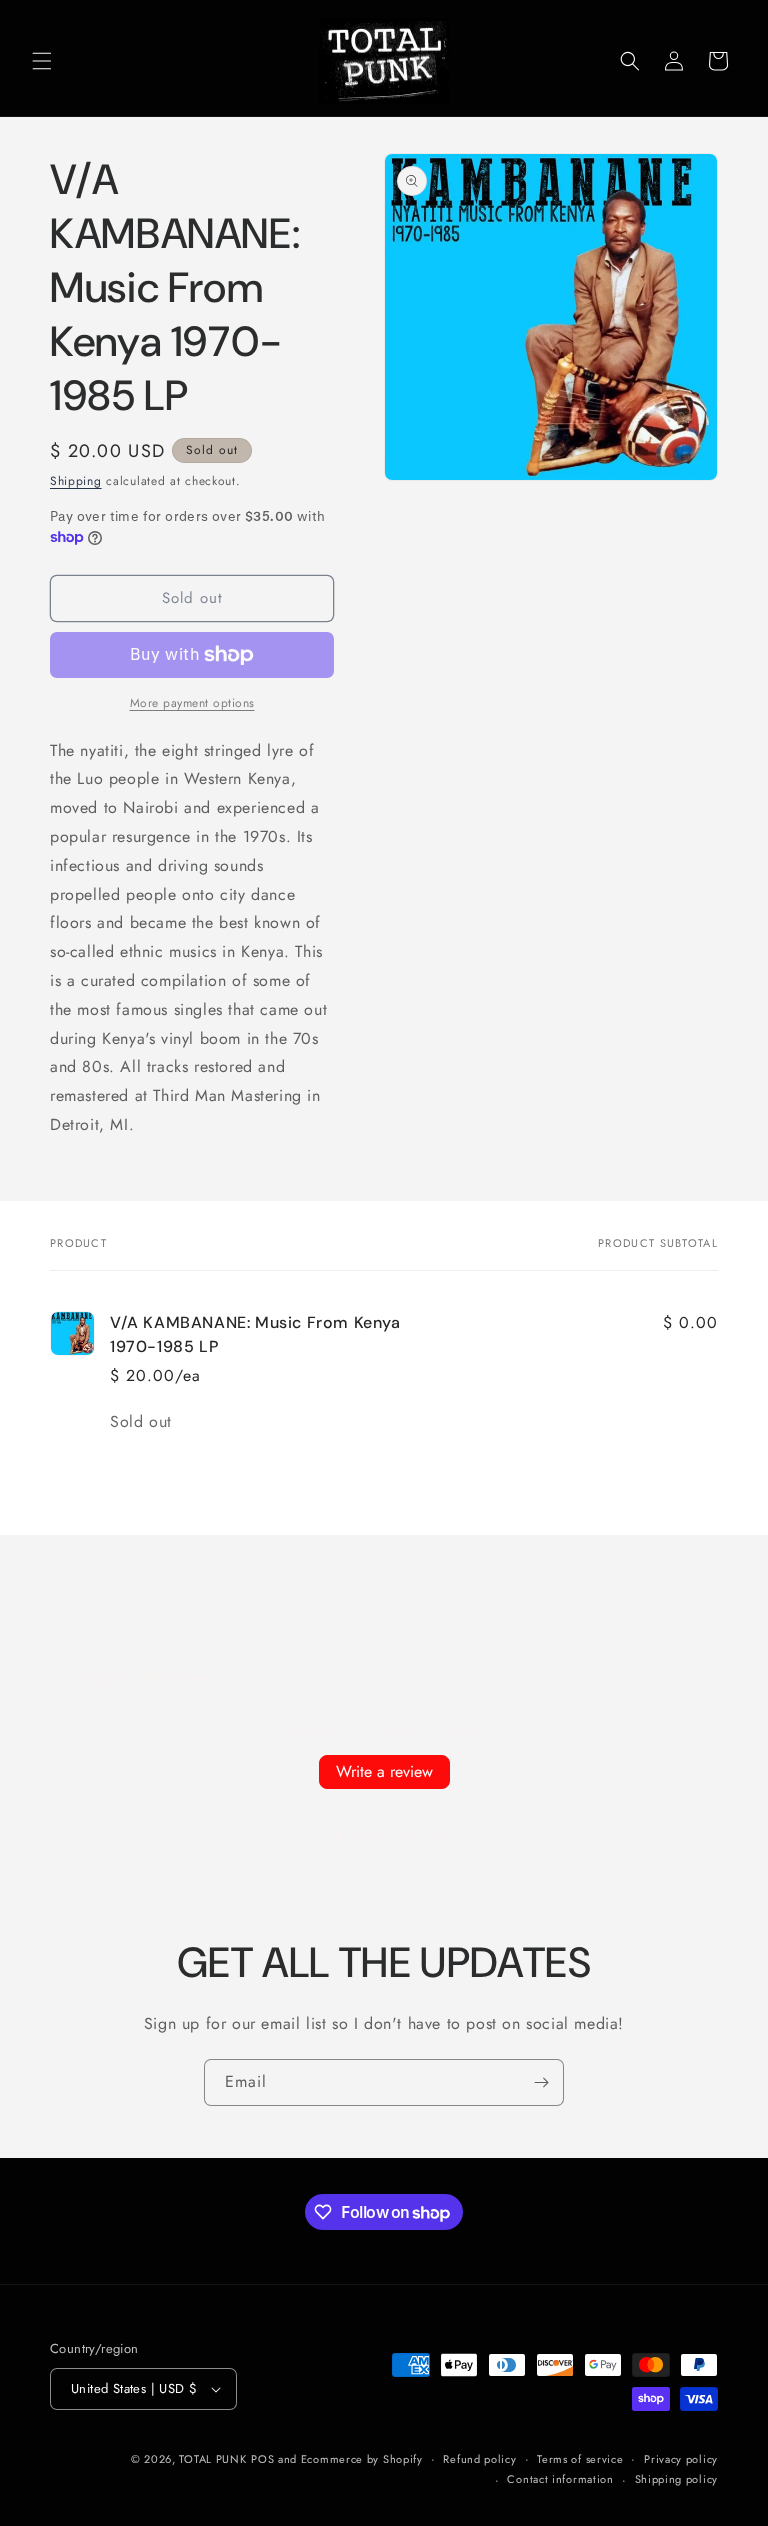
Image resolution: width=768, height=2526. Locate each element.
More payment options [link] (192, 703)
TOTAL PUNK (212, 2459)
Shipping (76, 481)
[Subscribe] (541, 2082)
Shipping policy (677, 2479)
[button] (42, 61)
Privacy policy (681, 2459)
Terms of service (580, 2459)
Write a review (384, 1771)
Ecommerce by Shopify (362, 2459)
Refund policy (479, 2459)
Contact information (560, 2479)
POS (262, 2459)
